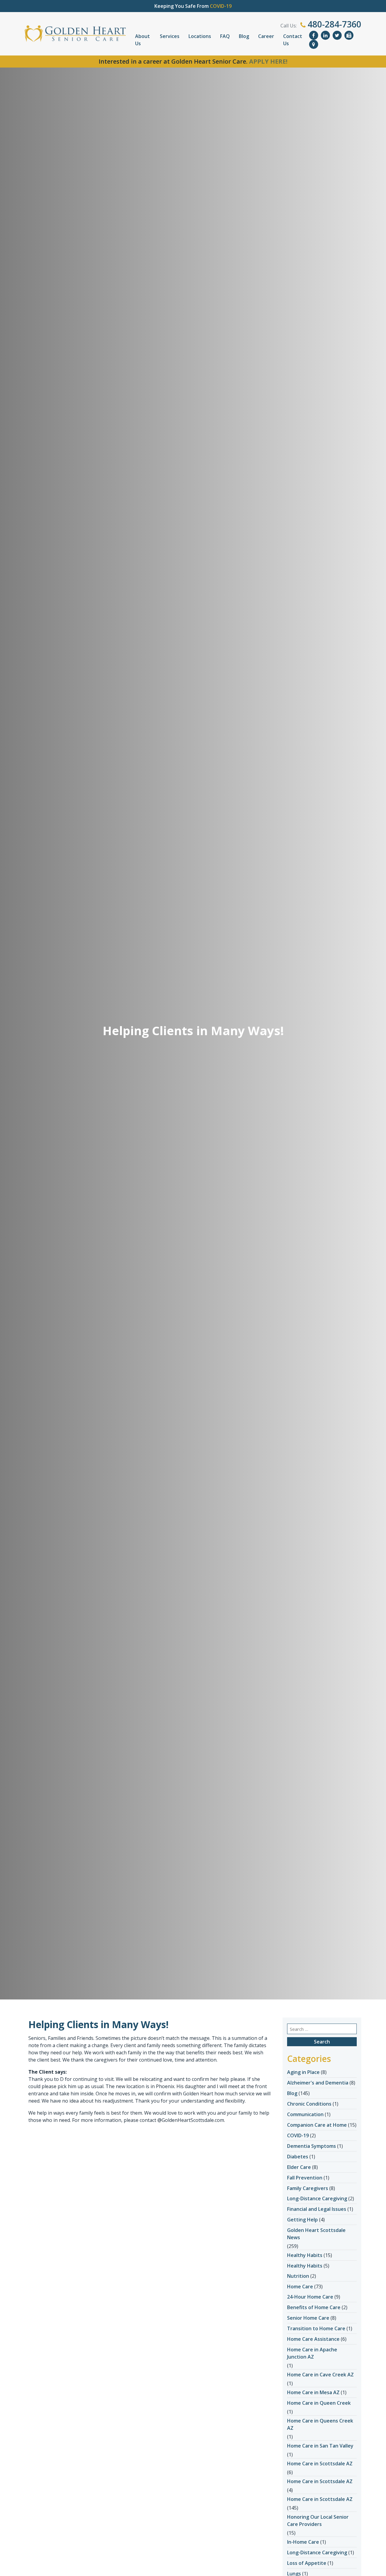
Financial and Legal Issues (317, 2209)
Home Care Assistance (313, 2339)
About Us (142, 40)
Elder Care (299, 2167)
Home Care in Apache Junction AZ (312, 2353)
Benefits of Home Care (314, 2307)
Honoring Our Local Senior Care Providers (318, 2521)
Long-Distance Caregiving (317, 2198)
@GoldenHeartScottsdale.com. (191, 2120)
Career (266, 36)
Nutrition (298, 2276)
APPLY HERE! (268, 61)
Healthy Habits (305, 2255)
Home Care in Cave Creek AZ (320, 2375)
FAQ (225, 36)
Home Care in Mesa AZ (313, 2392)
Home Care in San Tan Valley (320, 2446)
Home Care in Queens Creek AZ (320, 2424)
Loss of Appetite (307, 2563)
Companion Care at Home (317, 2125)
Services (170, 36)
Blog (244, 36)
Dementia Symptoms (312, 2146)
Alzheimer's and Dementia (318, 2083)
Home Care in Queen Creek (319, 2403)
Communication (305, 2114)
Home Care (300, 2287)
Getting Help (302, 2220)
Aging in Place (303, 2072)
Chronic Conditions (309, 2104)
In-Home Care (303, 2542)
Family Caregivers (308, 2188)
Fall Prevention (305, 2178)
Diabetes (298, 2157)
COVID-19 (298, 2135)
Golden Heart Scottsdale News (316, 2234)
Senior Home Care (308, 2318)
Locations (200, 36)
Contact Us (293, 40)
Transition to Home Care (316, 2328)
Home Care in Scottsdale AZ (320, 2464)
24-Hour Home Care (310, 2297)
